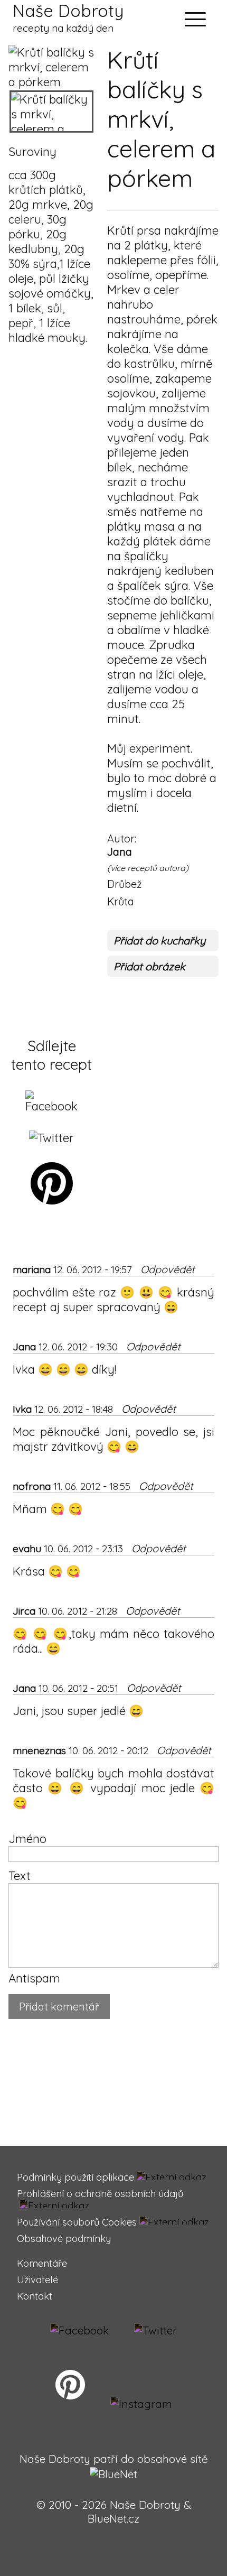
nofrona (32, 1486)
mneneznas (39, 1750)
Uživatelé (37, 2280)
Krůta (121, 901)
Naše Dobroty (68, 17)
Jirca (24, 1611)
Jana (120, 852)
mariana (32, 1270)
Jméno (27, 1839)
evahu (27, 1549)
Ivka (22, 1409)
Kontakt (35, 2296)
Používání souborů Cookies (77, 2222)
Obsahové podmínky (64, 2239)
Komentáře (42, 2263)
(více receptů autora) (148, 868)
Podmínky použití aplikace (75, 2177)
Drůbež (125, 884)
